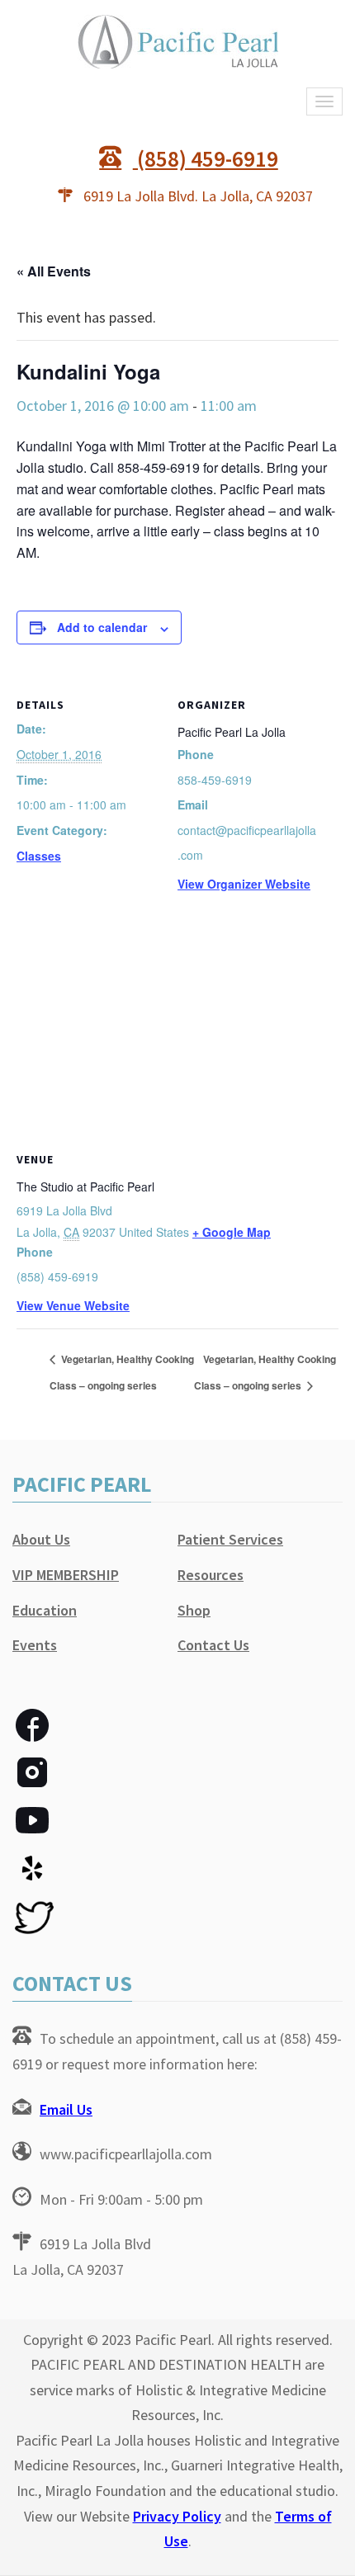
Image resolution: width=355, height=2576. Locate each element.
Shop (194, 1610)
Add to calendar (102, 627)
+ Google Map (232, 1232)
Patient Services (230, 1539)
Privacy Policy (177, 2516)
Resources (211, 1575)
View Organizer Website (244, 884)
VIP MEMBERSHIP (66, 1575)
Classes (39, 856)
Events (35, 1645)
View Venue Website (73, 1305)
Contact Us (213, 1645)
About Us (41, 1539)
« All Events (54, 271)
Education (45, 1610)
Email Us (66, 2109)
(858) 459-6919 (206, 158)
